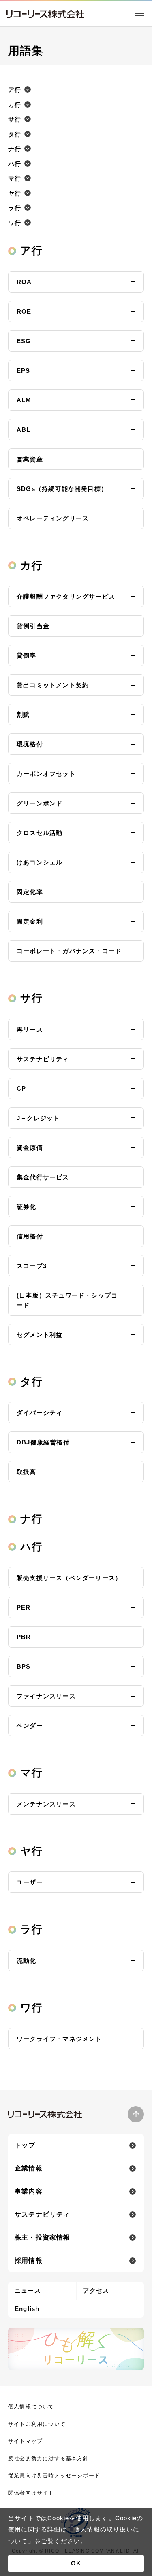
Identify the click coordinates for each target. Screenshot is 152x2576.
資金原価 (30, 1148)
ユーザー (30, 1882)
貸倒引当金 (33, 626)
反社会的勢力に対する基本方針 (48, 2458)
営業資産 (30, 459)
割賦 (23, 715)
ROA (24, 282)
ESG (24, 341)
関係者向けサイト (31, 2493)
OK (76, 2563)
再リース (30, 1029)
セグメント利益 (40, 1335)
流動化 (27, 1961)
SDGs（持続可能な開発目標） (62, 489)
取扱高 (27, 1472)
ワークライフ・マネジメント (59, 2039)
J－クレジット (38, 1118)
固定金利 (30, 921)
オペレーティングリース (53, 518)
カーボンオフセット (46, 774)
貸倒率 (27, 655)
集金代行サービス (43, 1177)
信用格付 (30, 1236)
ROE (24, 311)
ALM (24, 400)
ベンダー (30, 1725)
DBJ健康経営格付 (43, 1442)
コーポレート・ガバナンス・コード (69, 951)
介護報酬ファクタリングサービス (66, 596)
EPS (24, 371)
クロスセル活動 (40, 833)
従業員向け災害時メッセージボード (54, 2475)
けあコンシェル (40, 862)
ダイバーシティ (40, 1413)
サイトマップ (25, 2441)
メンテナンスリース (46, 1804)
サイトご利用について (37, 2424)
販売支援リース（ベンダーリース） (69, 1578)
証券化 (27, 1207)
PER (24, 1607)
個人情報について (31, 2407)
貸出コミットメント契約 (53, 685)
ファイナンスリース (46, 1696)
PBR (24, 1637)
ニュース (28, 2290)
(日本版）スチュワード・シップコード (67, 1300)
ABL (24, 430)
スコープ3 (32, 1266)
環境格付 (30, 744)
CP (21, 1088)
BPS (24, 1666)
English (27, 2309)
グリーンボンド (40, 803)
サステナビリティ (43, 1059)
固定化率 (30, 892)
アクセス (96, 2290)
